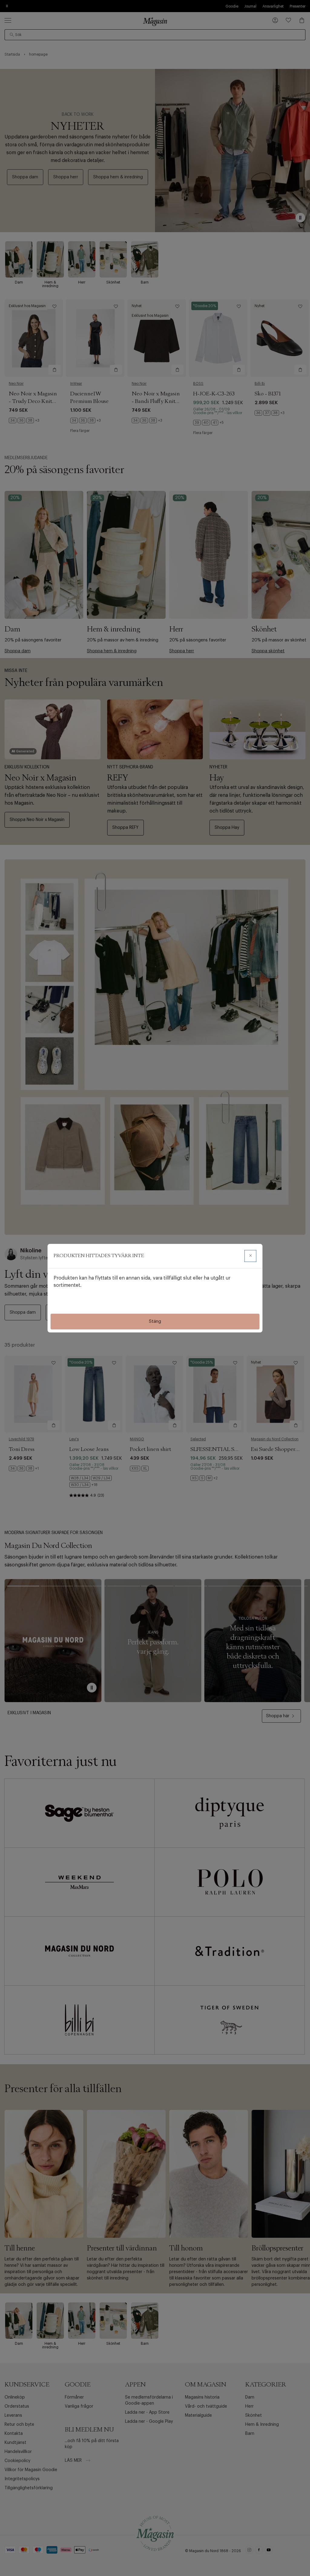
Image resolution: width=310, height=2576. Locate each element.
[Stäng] (250, 1256)
